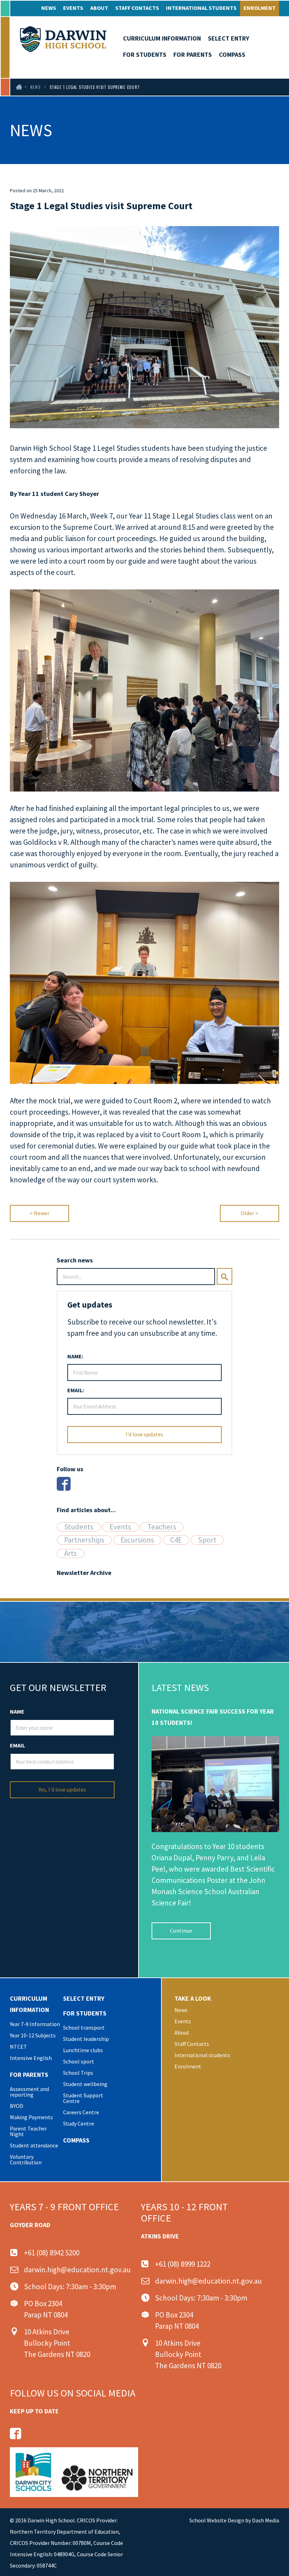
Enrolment (260, 8)
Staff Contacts (137, 8)
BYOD (17, 2106)
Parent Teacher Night (28, 2131)
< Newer (39, 1213)
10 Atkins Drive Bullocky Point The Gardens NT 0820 (57, 2343)
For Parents (193, 54)
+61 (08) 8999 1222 (183, 2264)
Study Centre (79, 2123)
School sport (79, 2061)
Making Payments (31, 2117)
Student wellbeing (85, 2084)
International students (201, 8)
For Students (145, 54)
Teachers (162, 1527)
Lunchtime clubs (83, 2050)
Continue (181, 1931)
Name (17, 1711)
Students (79, 1527)
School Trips (78, 2073)
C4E (176, 1540)
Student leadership (86, 2039)
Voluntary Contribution (26, 2159)
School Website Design (217, 2520)
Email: (76, 1390)
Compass (232, 54)
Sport (207, 1540)
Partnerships (84, 1540)
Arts (70, 1553)
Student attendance (34, 2145)
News (49, 8)
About (99, 8)
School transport (84, 2028)
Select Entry (229, 38)
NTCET (19, 2047)
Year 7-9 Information (35, 2024)
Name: (75, 1356)
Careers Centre (81, 2112)
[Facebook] (64, 1484)
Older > (250, 1213)
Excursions (137, 1540)
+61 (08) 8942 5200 (52, 2253)
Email (17, 1745)
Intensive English (31, 2058)
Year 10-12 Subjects (33, 2035)
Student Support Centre (83, 2098)
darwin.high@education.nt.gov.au (77, 2270)
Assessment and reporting (29, 2092)
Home (18, 87)
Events (73, 8)
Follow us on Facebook (16, 2433)
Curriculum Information (162, 38)
